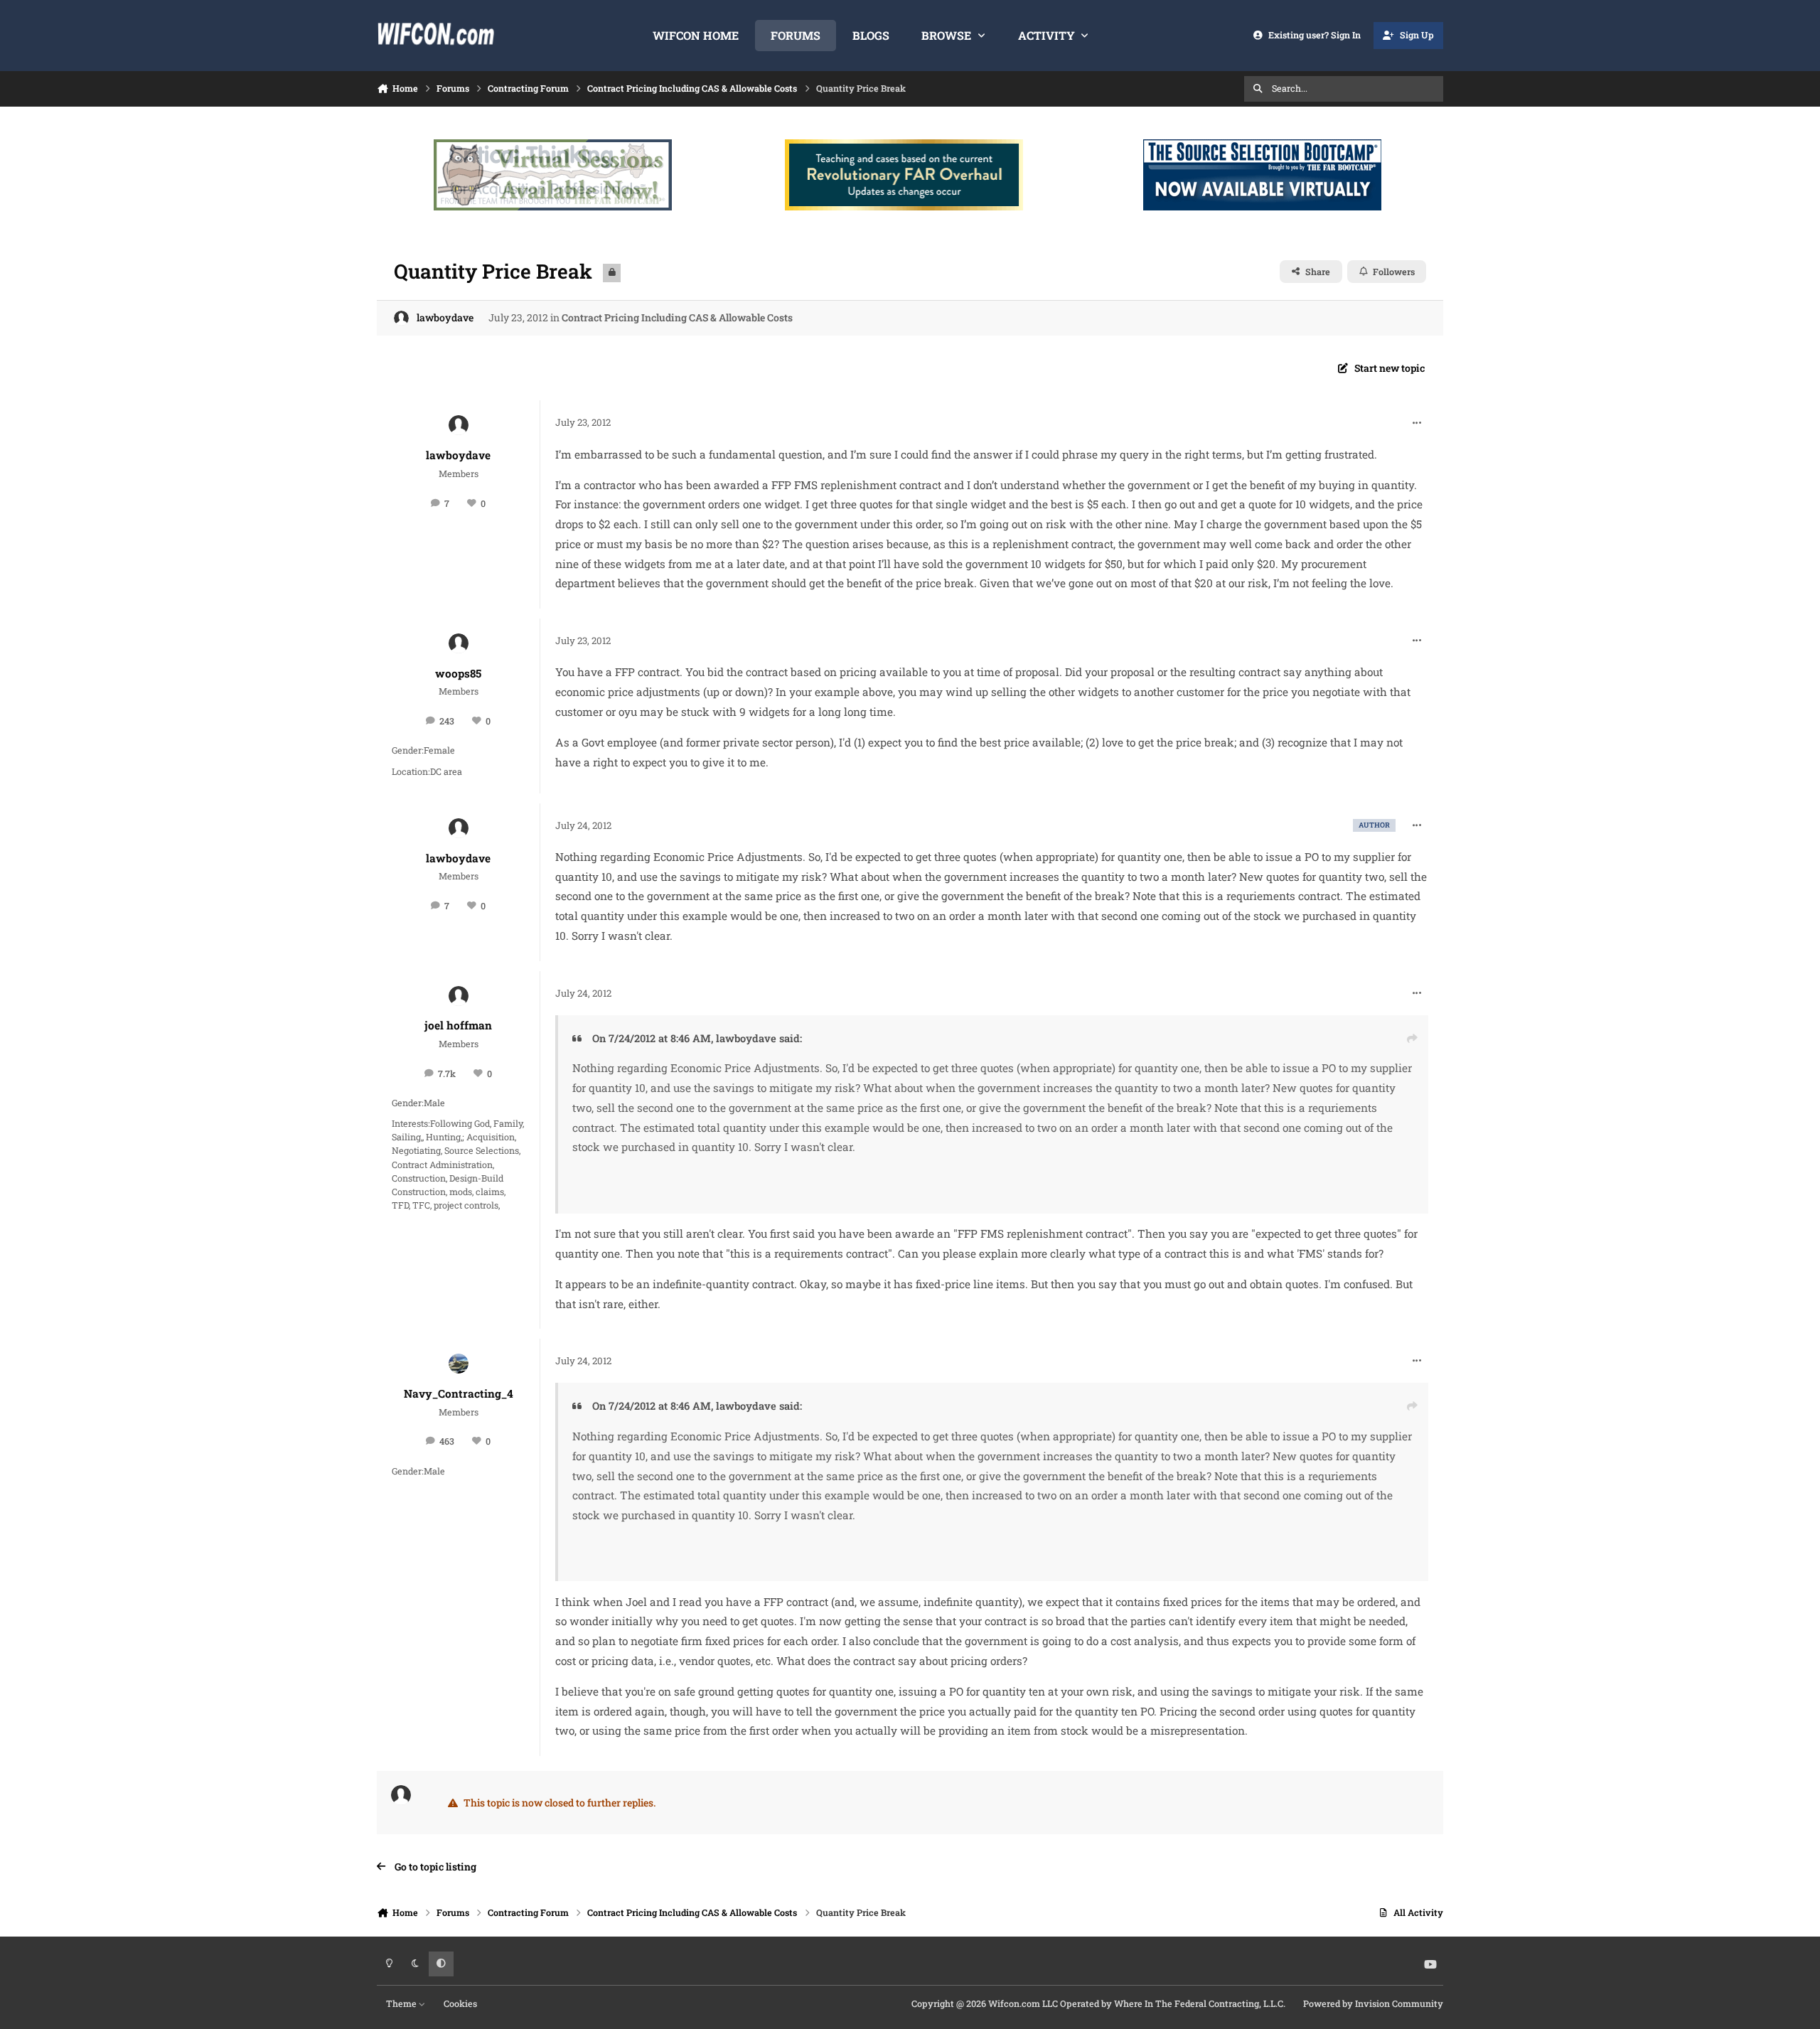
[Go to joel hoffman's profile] (459, 996)
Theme (402, 2003)
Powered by (1373, 2003)
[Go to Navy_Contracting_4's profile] (459, 1364)
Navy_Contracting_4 (459, 1393)
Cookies (460, 2003)
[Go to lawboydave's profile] (401, 318)
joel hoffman (458, 1025)
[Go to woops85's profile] (459, 643)
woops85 (458, 673)
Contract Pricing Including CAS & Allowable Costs (677, 317)
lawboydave (445, 317)
